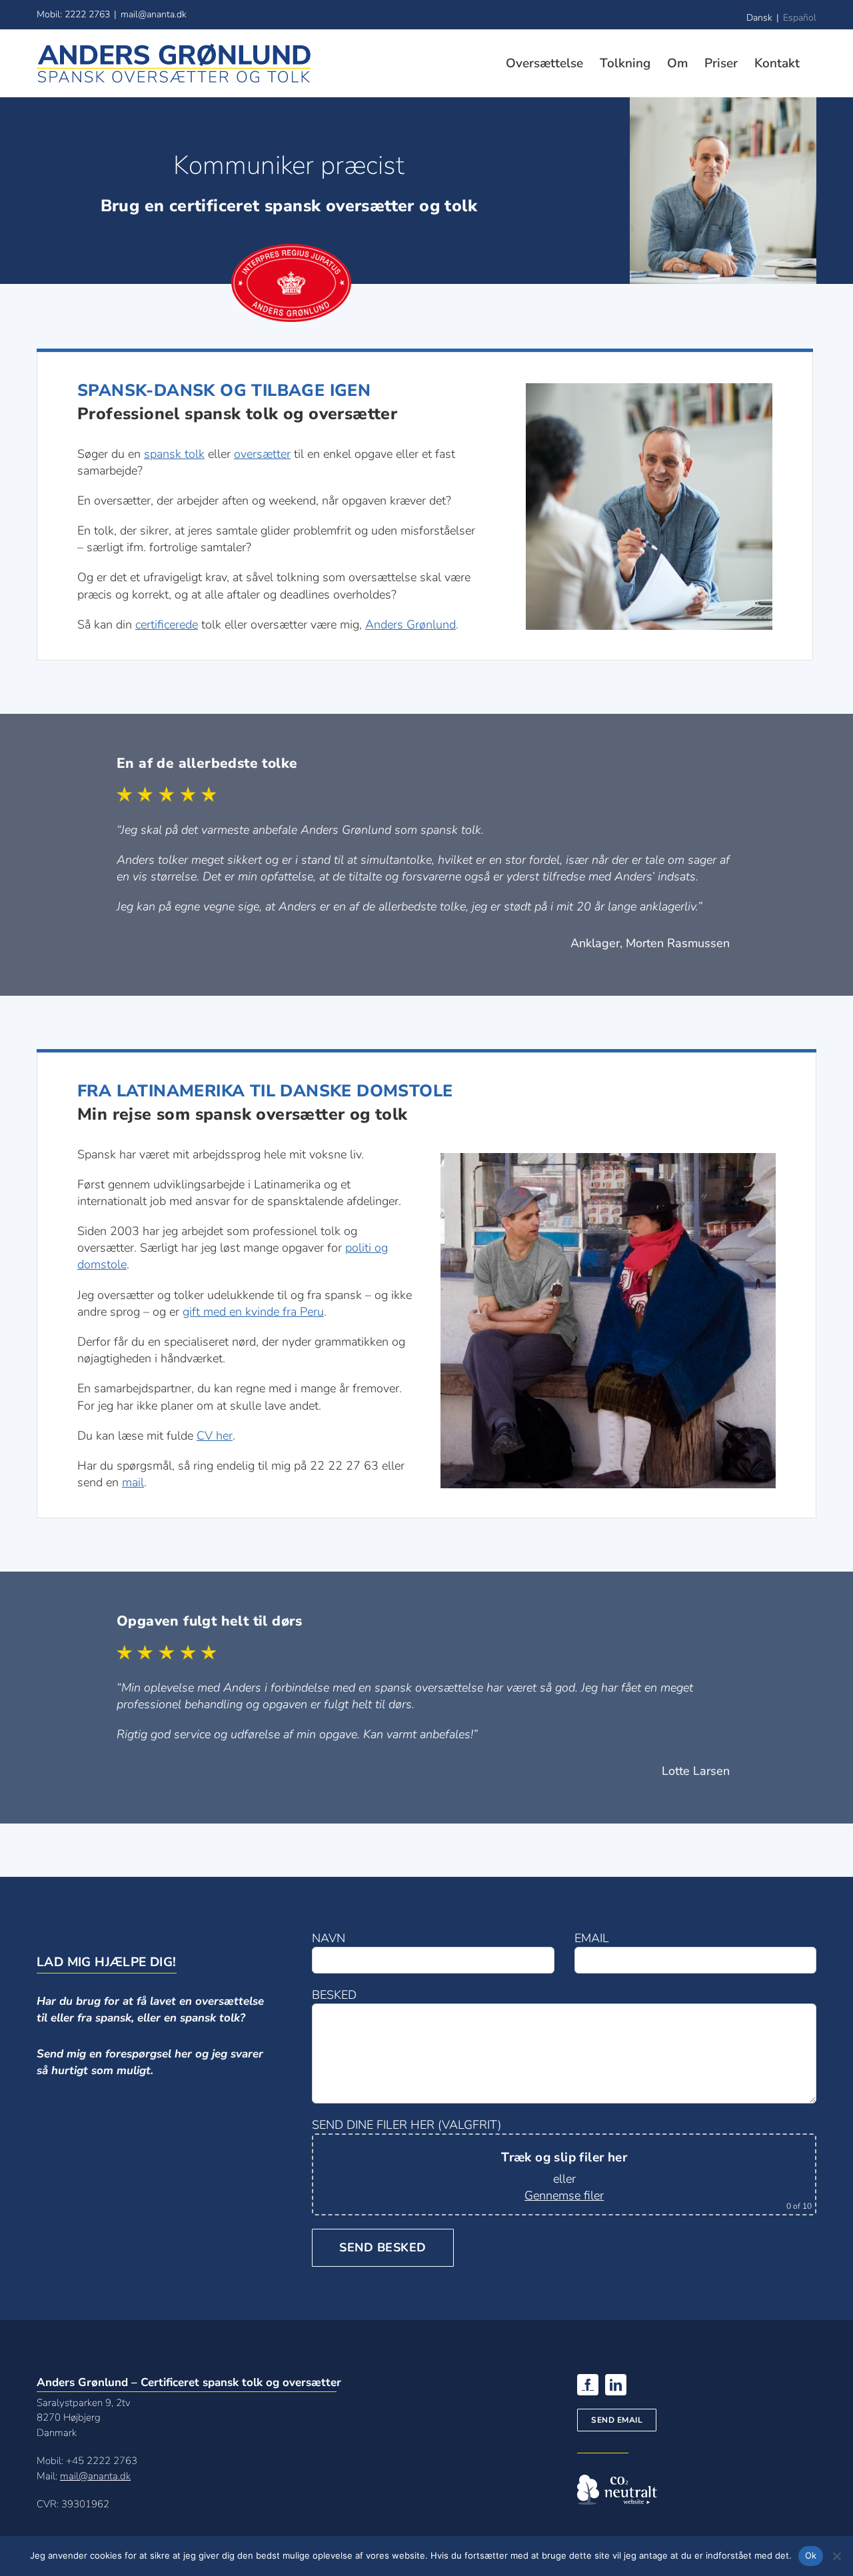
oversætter (262, 454)
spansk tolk (174, 454)
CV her (215, 1436)
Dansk (759, 18)
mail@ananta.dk (154, 14)
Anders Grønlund (411, 625)
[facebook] (588, 2385)
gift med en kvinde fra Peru (253, 1312)
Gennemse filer (564, 2195)
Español (800, 18)
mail (133, 1482)
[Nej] (836, 2556)
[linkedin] (616, 2385)
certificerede (167, 625)
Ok (811, 2555)
